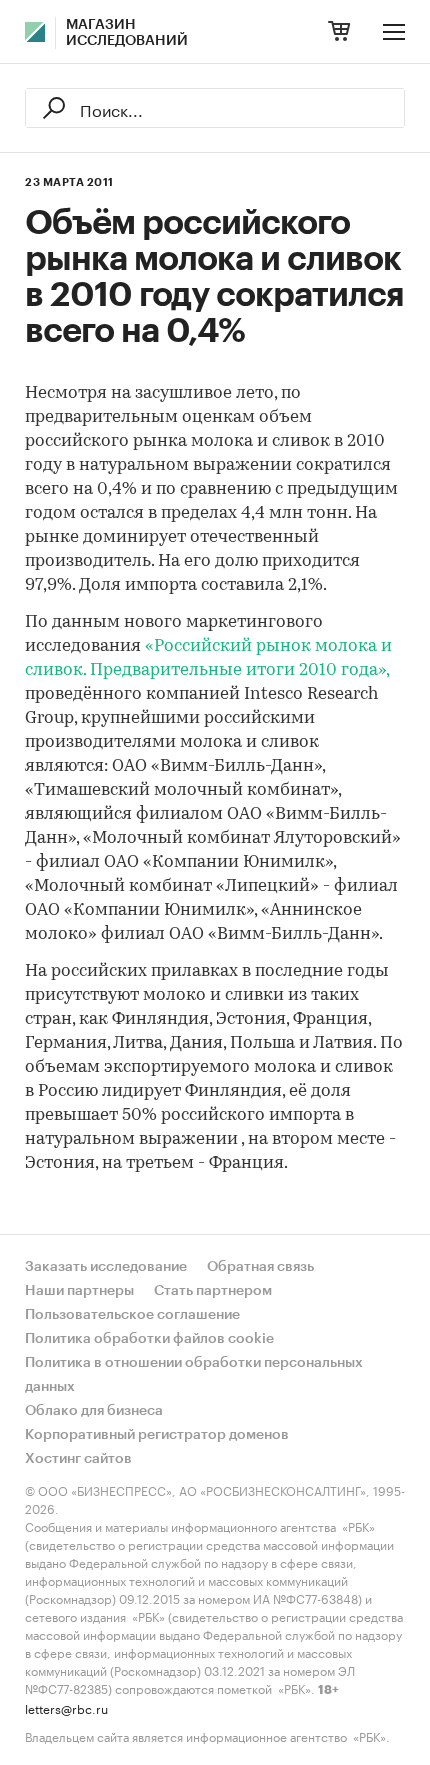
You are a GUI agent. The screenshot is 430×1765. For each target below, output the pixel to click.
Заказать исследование (106, 1267)
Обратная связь (260, 1267)
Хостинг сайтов (78, 1459)
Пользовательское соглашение (132, 1315)
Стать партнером (213, 1291)
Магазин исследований (127, 33)
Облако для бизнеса (94, 1411)
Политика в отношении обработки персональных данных (194, 1375)
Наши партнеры (79, 1291)
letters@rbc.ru (66, 1707)
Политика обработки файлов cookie (149, 1339)
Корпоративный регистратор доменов (157, 1435)
